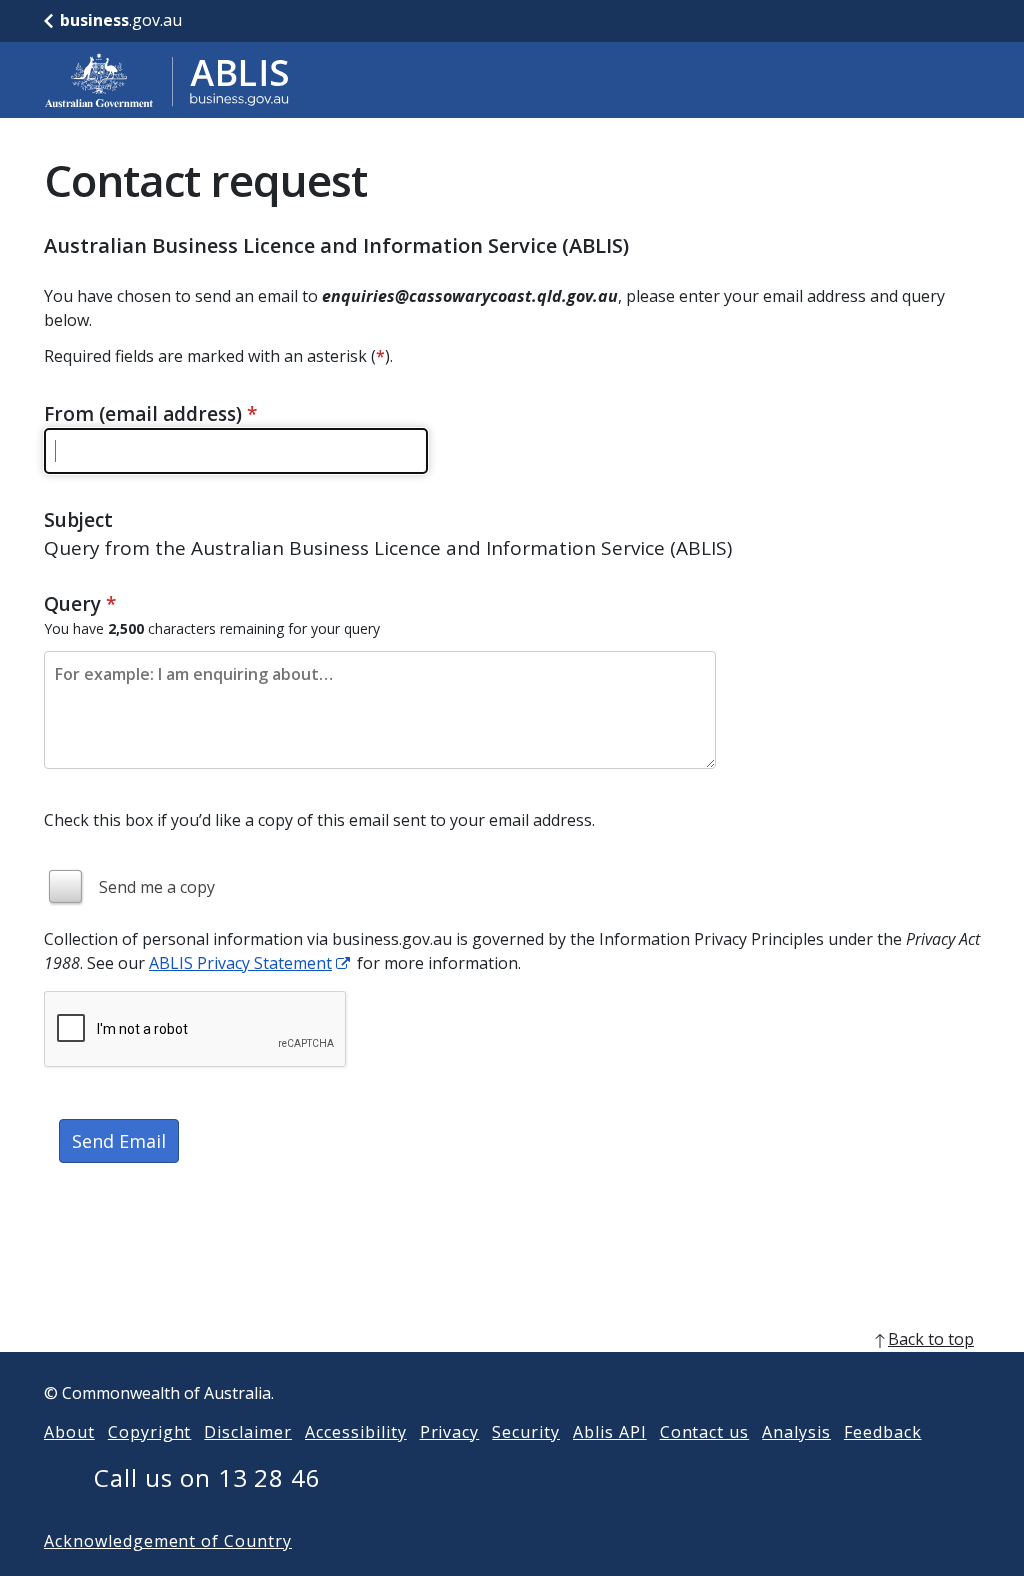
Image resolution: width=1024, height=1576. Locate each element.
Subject (78, 520)
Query (80, 604)
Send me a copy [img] (157, 887)
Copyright (150, 1432)
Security (526, 1432)
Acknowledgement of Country (168, 1541)
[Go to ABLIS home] (167, 80)
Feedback (883, 1432)
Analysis (796, 1432)
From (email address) (150, 414)
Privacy (450, 1432)
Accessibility (355, 1432)
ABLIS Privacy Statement (240, 963)
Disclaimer (248, 1432)
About (69, 1432)
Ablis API (610, 1432)
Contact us (705, 1432)
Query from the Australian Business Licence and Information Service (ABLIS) (388, 548)
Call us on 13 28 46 (207, 1477)
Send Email (119, 1141)
